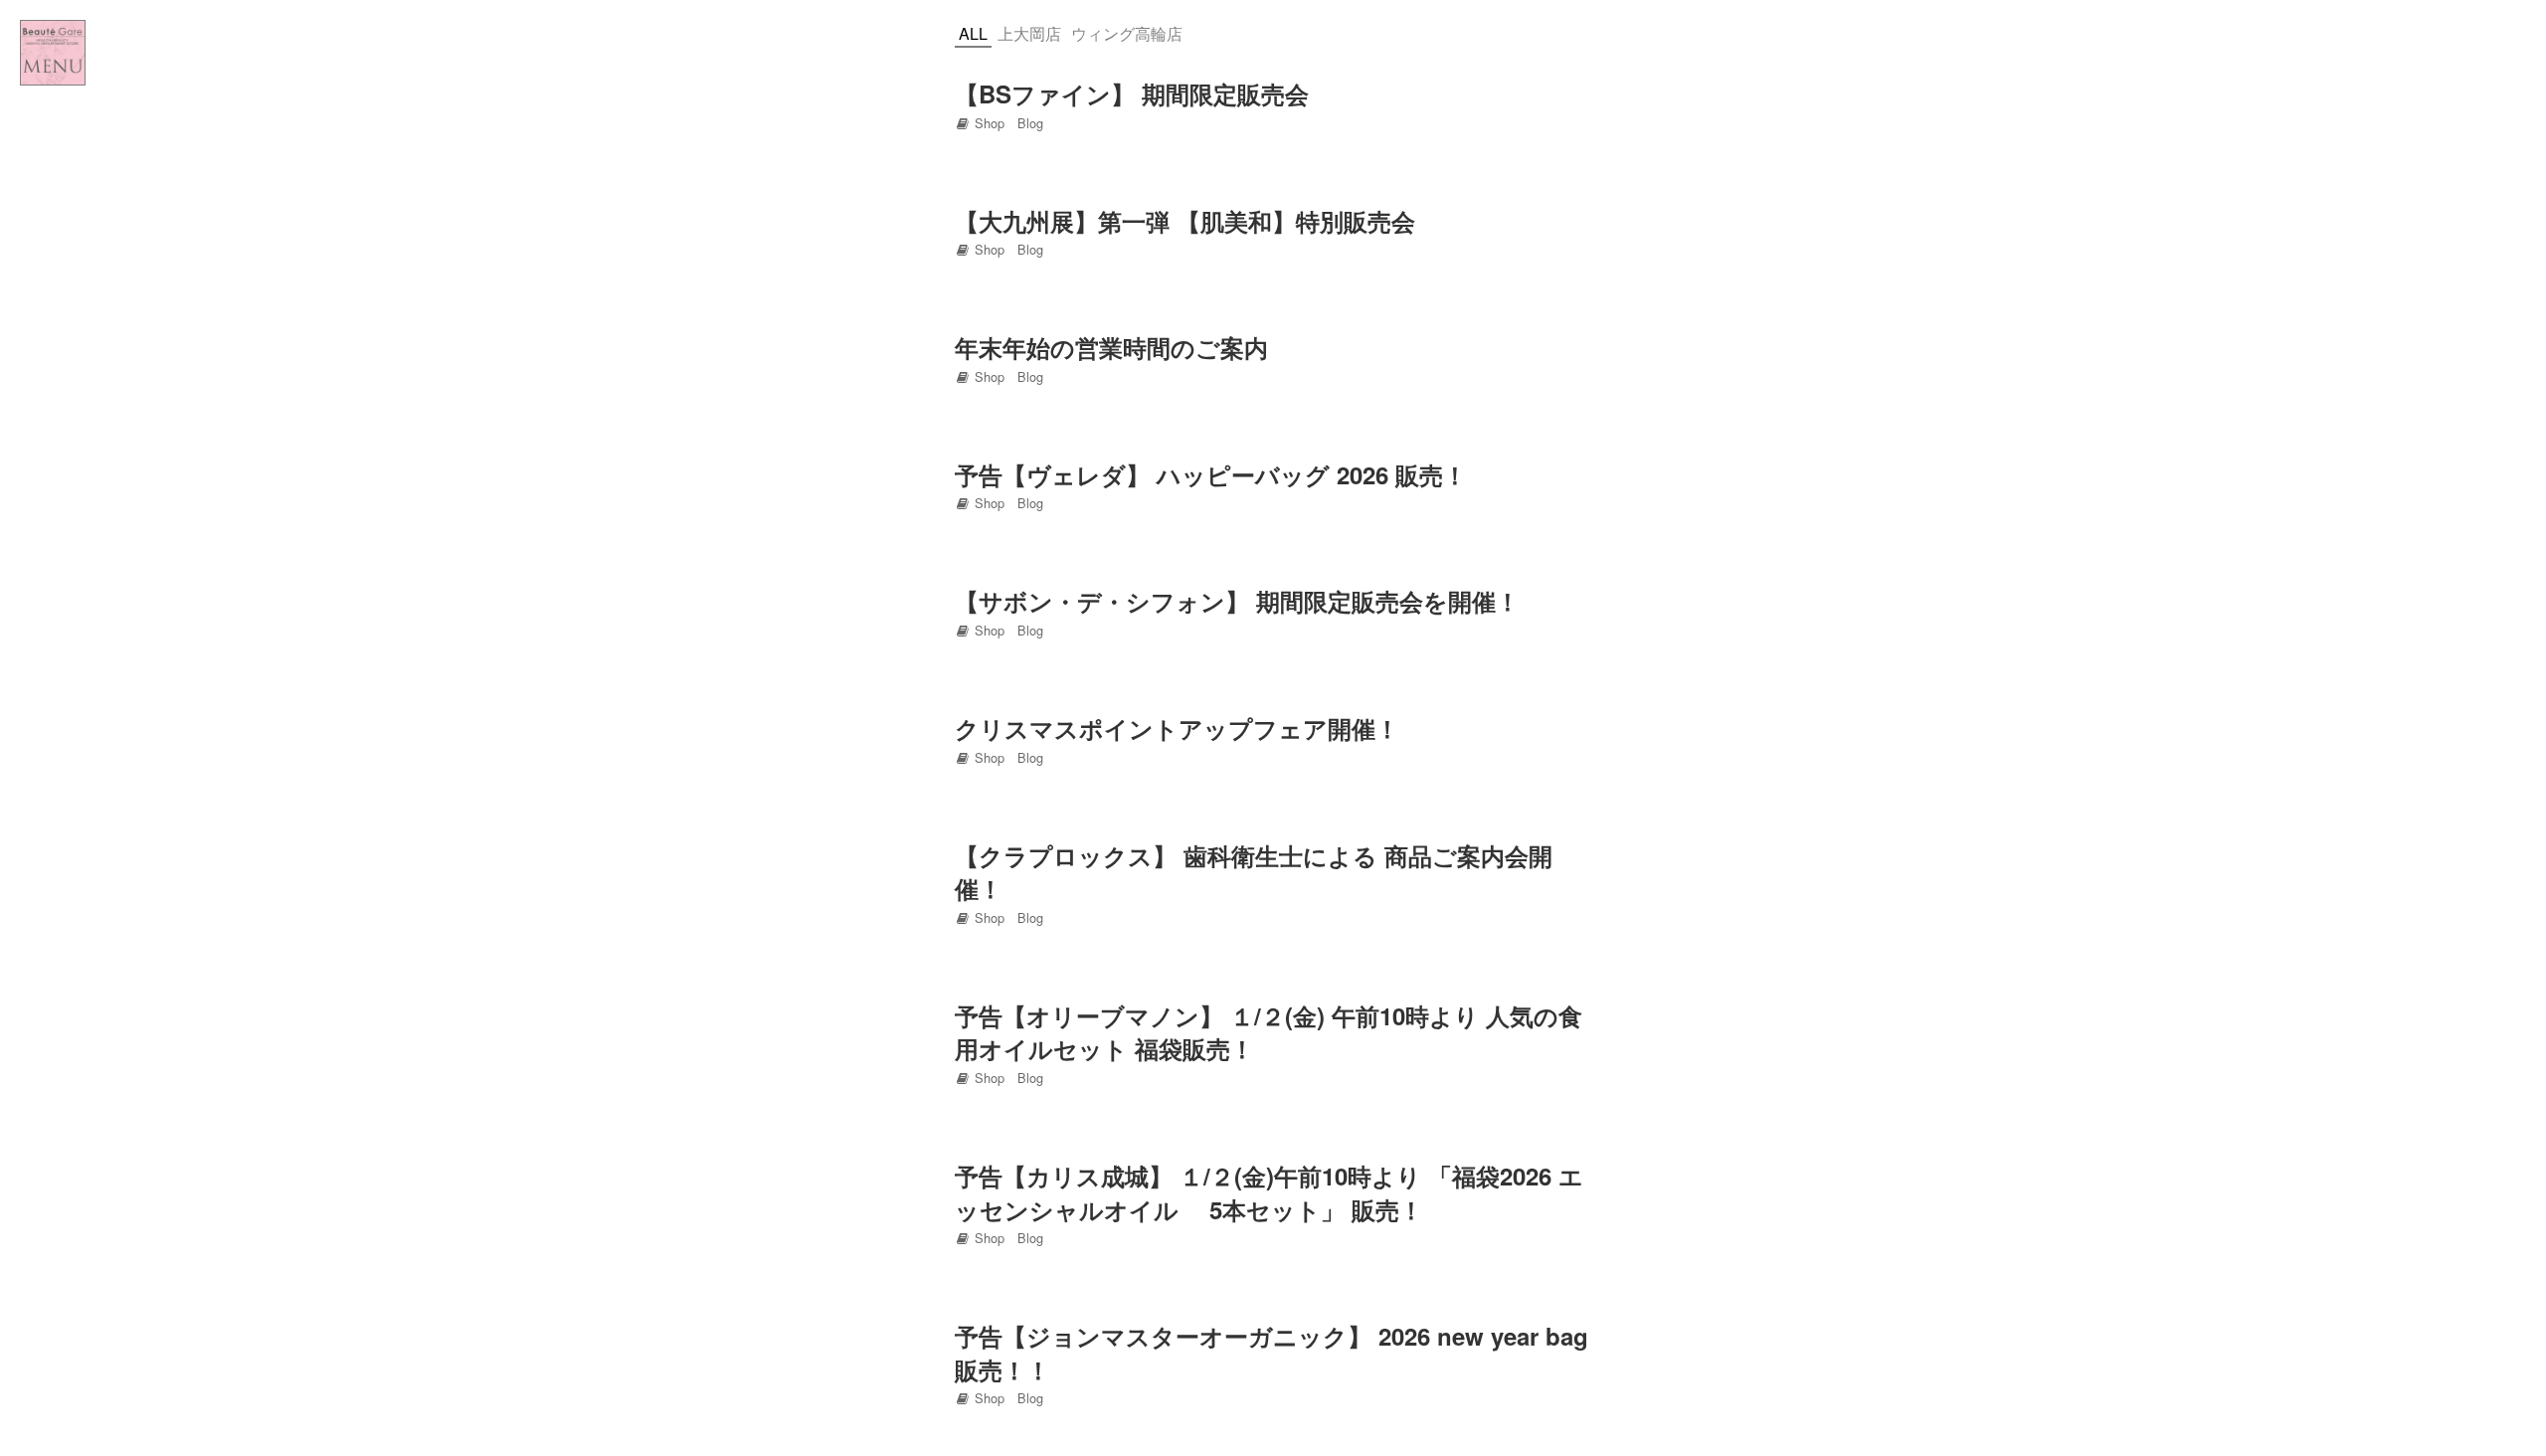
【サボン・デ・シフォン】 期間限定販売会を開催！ (1237, 601)
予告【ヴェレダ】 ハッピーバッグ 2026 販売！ (1211, 474)
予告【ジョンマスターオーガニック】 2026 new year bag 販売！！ (1272, 1353)
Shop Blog (1007, 123)
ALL (973, 33)
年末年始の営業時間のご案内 (1111, 347)
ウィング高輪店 (1127, 33)
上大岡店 (1029, 33)
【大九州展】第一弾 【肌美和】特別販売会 (1185, 221)
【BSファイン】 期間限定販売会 (1132, 93)
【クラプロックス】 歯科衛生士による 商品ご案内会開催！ (1254, 872)
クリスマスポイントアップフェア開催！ (1177, 728)
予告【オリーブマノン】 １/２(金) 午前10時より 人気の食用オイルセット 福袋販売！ (1269, 1032)
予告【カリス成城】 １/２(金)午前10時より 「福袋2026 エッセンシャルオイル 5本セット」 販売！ (1269, 1192)
